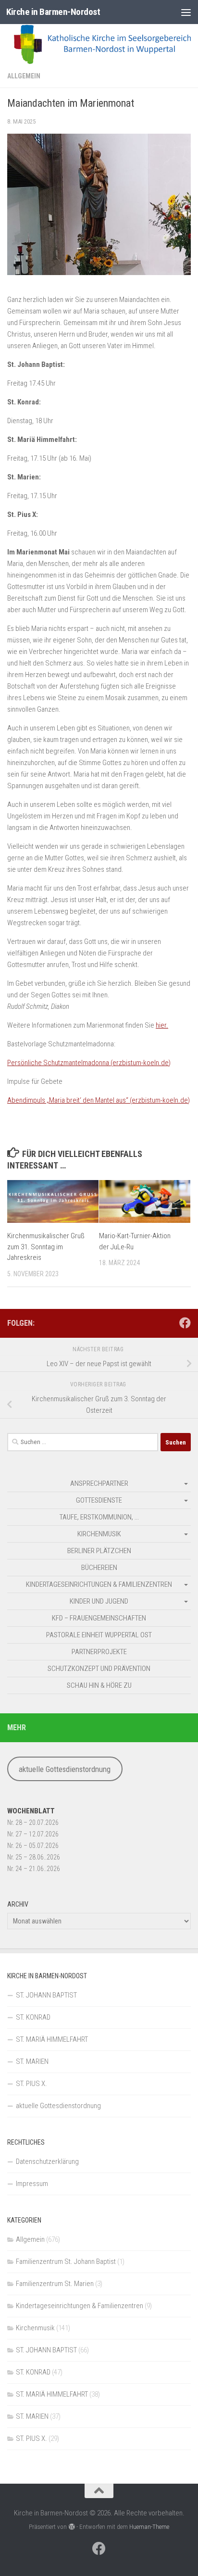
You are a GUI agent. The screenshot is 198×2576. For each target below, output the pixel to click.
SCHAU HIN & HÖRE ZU (99, 1685)
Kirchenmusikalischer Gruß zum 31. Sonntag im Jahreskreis (46, 1247)
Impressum (32, 2184)
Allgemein (24, 76)
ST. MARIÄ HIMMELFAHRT (52, 2039)
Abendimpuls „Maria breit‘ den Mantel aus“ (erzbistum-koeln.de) (99, 1100)
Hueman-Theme (149, 2527)
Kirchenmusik (99, 1534)
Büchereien (99, 1568)
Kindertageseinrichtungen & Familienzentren (99, 1584)
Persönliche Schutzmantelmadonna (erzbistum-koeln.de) (89, 1063)
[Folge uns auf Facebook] (185, 1323)
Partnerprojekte (99, 1652)
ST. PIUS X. (31, 2084)
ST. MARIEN (32, 2061)
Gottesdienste (99, 1500)
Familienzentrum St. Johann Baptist (66, 2262)
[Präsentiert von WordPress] (71, 2527)
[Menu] (186, 12)
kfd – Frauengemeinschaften (99, 1618)
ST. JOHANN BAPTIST (46, 1995)
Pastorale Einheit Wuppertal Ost (99, 1635)
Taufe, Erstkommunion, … (99, 1517)
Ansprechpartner (99, 1483)
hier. (162, 1025)
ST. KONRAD (33, 2017)
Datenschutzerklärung (47, 2161)
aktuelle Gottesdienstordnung (65, 1769)
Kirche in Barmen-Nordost (53, 12)
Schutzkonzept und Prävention (99, 1669)
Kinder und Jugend (99, 1601)
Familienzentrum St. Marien (55, 2284)
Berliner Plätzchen (99, 1551)
